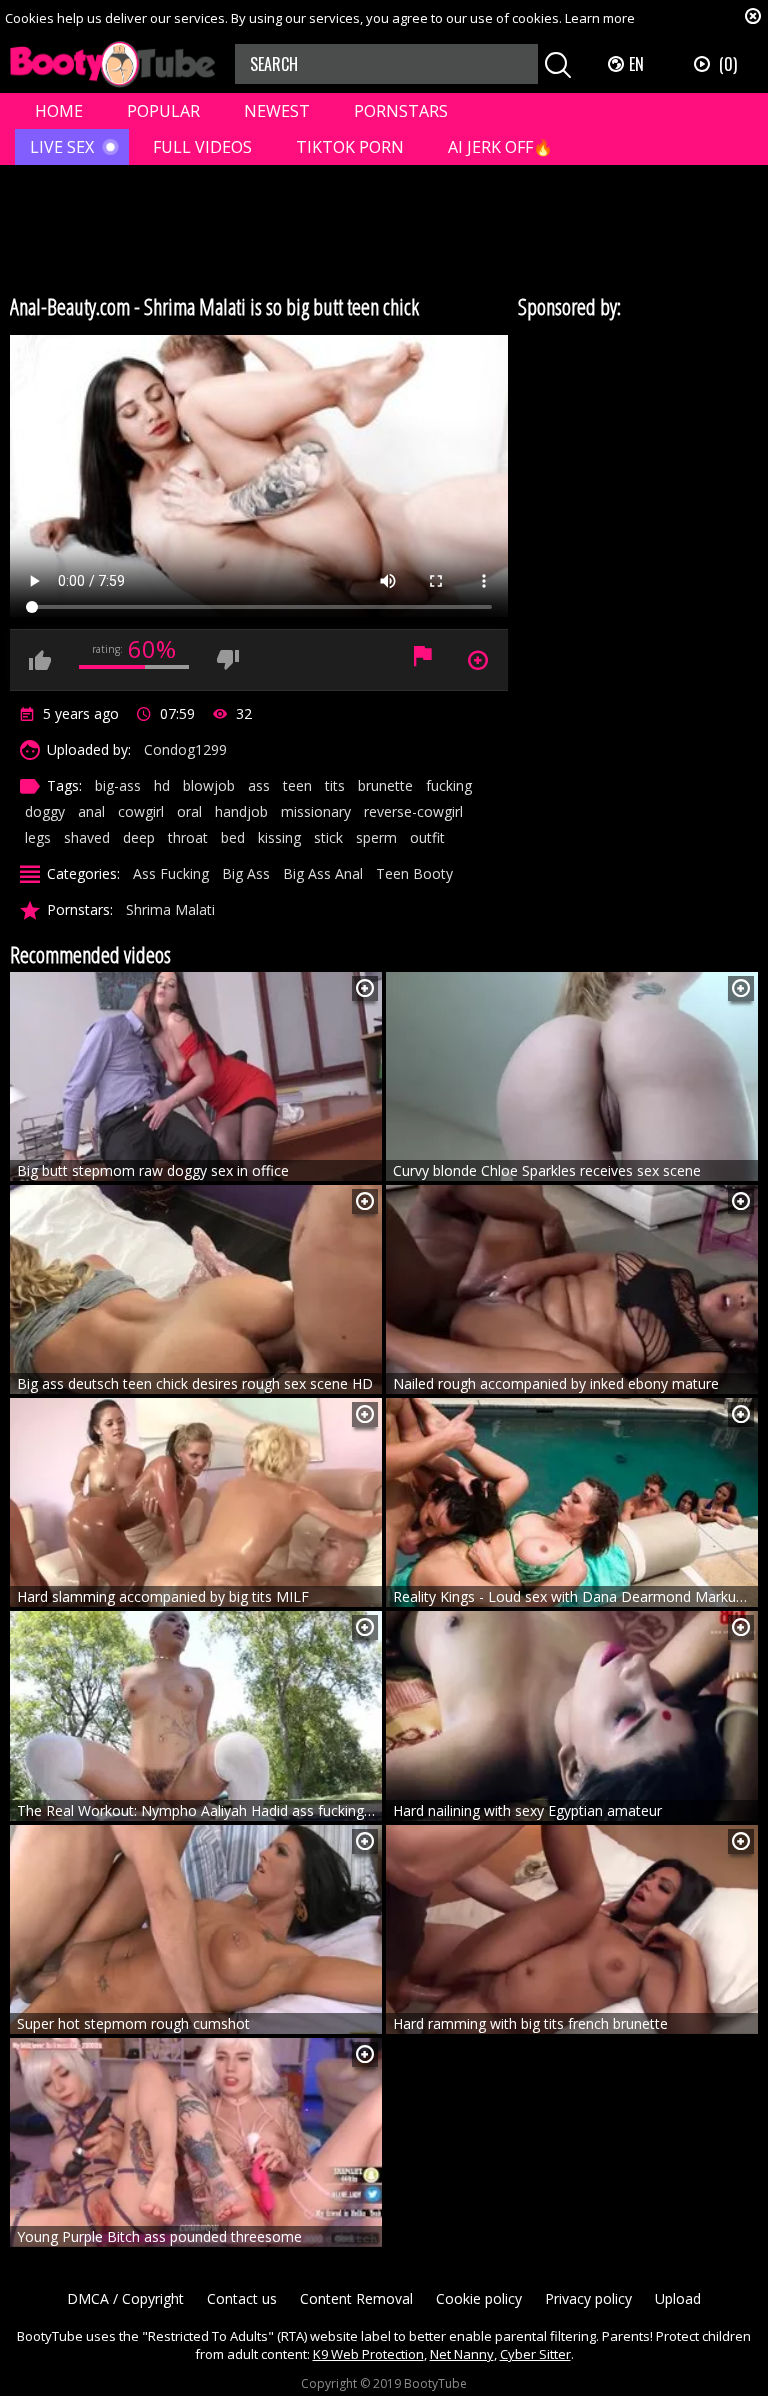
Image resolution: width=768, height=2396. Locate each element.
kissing (279, 837)
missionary (316, 811)
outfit (427, 837)
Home (59, 111)
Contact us (242, 2298)
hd (162, 785)
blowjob (209, 785)
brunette (385, 785)
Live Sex (62, 147)
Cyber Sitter (535, 2354)
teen (297, 785)
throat (188, 837)
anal (91, 811)
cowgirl (141, 811)
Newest (277, 111)
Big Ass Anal (323, 873)
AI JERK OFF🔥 (500, 147)
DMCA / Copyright (125, 2298)
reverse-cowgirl (413, 811)
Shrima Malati (170, 909)
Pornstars (401, 111)
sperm (376, 837)
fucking (449, 785)
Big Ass (246, 873)
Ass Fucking (171, 873)
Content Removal (356, 2298)
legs (38, 837)
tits (335, 785)
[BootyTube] (112, 64)
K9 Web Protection (368, 2354)
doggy (45, 811)
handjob (241, 811)
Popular (163, 111)
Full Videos (202, 147)
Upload (678, 2298)
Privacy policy (588, 2298)
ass (259, 785)
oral (189, 811)
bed (233, 837)
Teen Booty (414, 873)
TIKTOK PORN (350, 147)
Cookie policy (479, 2298)
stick (328, 837)
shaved (87, 837)
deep (139, 837)
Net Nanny (462, 2354)
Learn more (600, 18)
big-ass (118, 785)
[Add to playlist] (365, 988)
